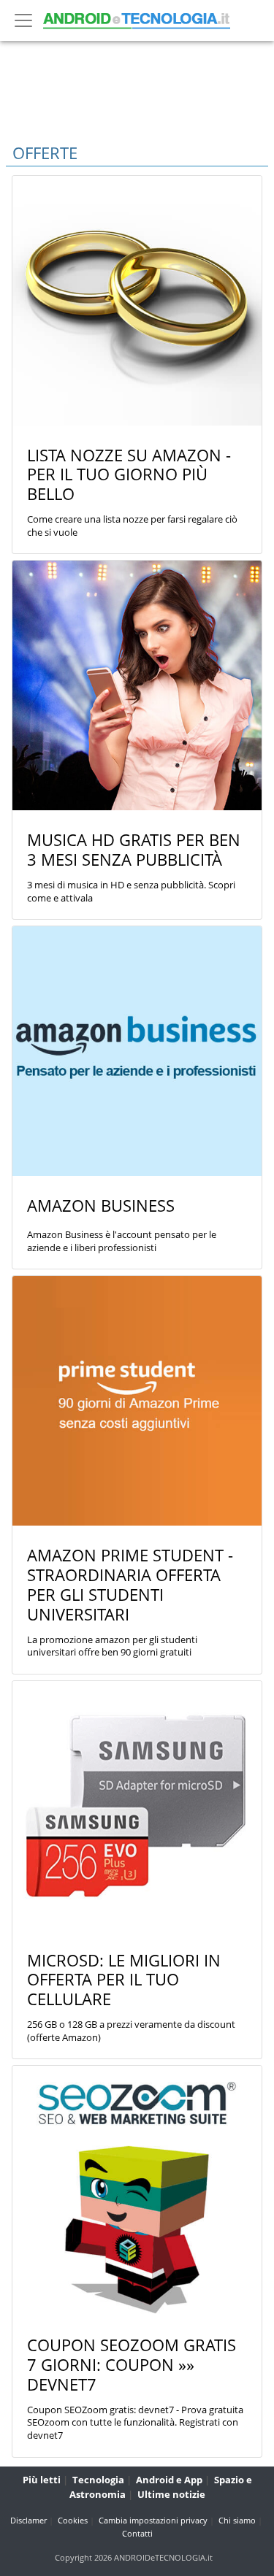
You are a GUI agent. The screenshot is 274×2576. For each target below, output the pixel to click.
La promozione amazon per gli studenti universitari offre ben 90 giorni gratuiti (112, 1646)
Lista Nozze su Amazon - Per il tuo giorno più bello (129, 475)
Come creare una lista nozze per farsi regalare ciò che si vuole (132, 526)
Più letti (42, 2480)
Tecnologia (98, 2480)
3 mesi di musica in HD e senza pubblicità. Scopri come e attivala (131, 892)
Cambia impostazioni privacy (153, 2520)
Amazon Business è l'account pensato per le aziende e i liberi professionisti (122, 1241)
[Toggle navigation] (23, 20)
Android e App (169, 2480)
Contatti (137, 2533)
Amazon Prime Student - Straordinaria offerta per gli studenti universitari (130, 1585)
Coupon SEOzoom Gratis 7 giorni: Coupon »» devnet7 (132, 2365)
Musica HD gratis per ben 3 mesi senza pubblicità (134, 850)
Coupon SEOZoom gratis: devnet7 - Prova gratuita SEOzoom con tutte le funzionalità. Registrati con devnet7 (135, 2423)
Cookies (73, 2520)
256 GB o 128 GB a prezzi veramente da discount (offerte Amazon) (131, 2031)
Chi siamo (237, 2520)
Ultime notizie (171, 2494)
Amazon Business (101, 1206)
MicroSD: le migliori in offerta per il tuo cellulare (124, 1980)
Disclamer (28, 2520)
